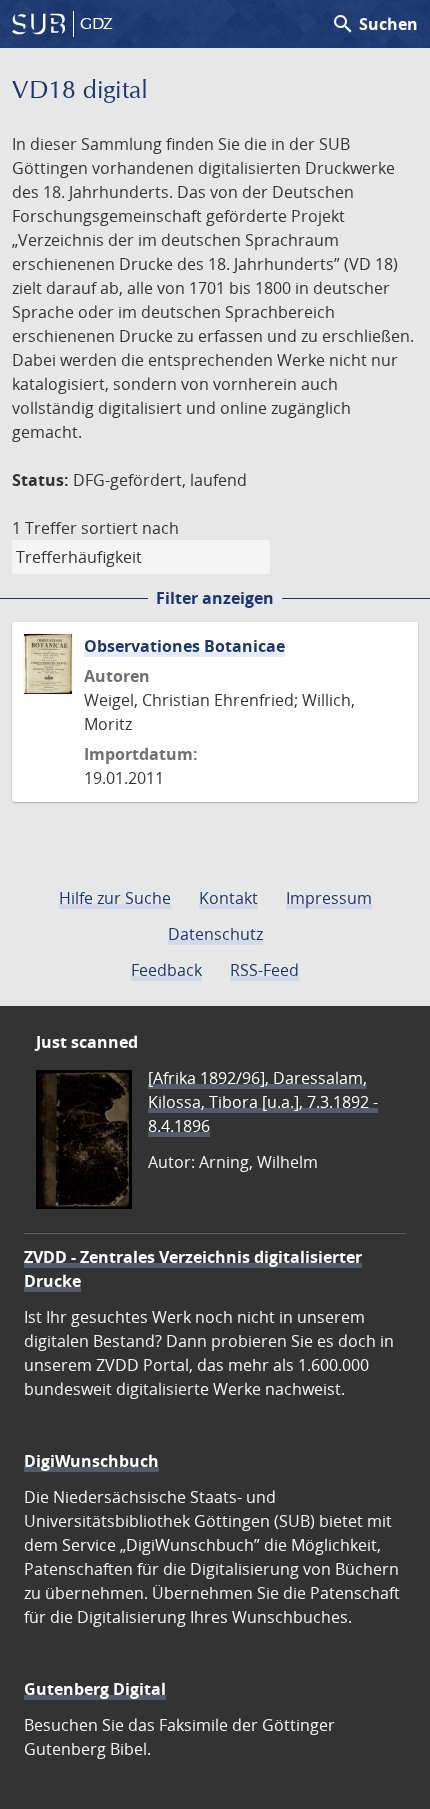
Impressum (329, 898)
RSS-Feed (264, 970)
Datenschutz (215, 934)
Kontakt (228, 898)
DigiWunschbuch (91, 1461)
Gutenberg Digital (95, 1689)
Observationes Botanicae (184, 646)
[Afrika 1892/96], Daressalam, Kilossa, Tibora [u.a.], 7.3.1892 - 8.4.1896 (263, 1102)
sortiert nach (130, 528)
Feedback (166, 970)
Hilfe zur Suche (115, 898)
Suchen (374, 24)
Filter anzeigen (215, 598)
